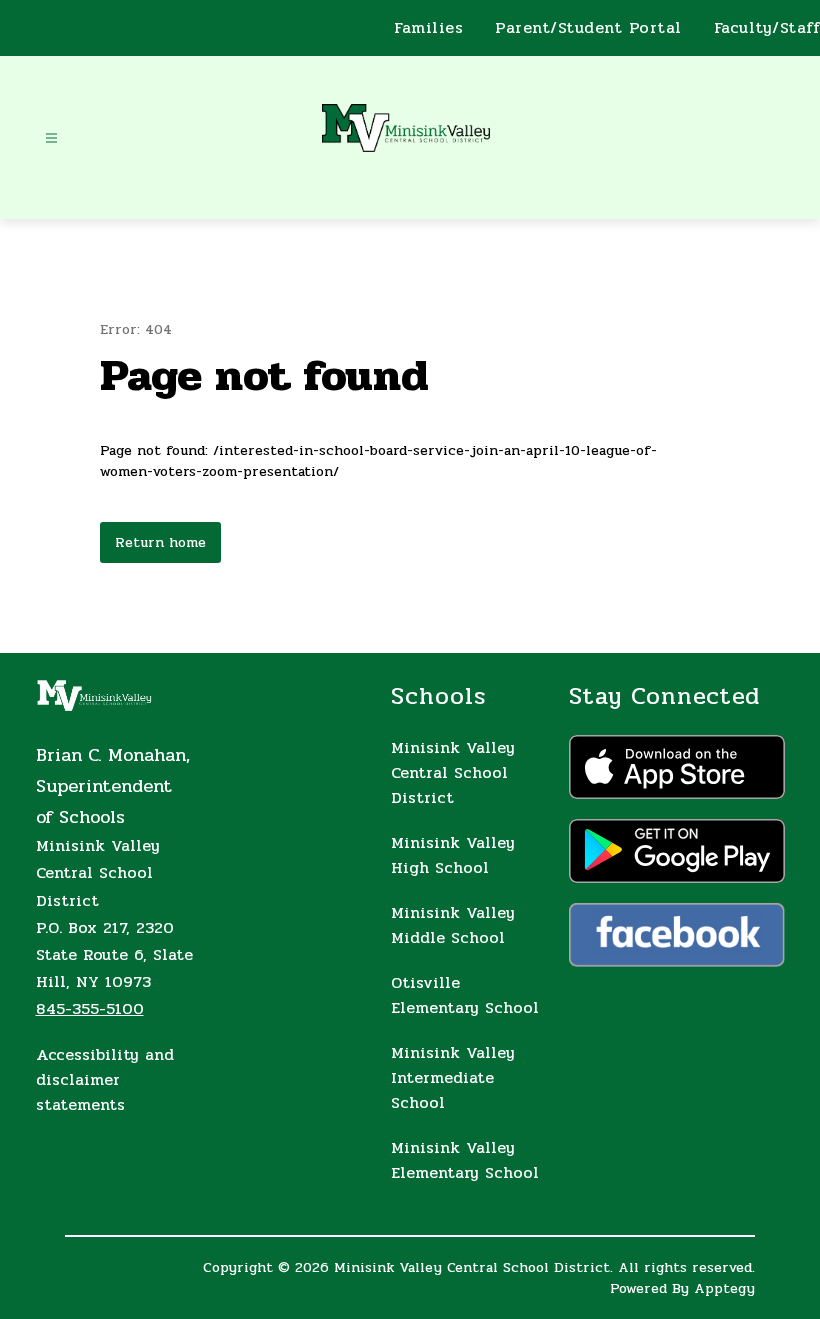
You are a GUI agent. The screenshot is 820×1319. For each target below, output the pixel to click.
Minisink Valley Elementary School (465, 1160)
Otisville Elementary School (465, 995)
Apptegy (724, 1288)
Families (428, 28)
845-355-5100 (90, 1008)
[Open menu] (51, 138)
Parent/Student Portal (588, 28)
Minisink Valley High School (453, 855)
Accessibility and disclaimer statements (105, 1079)
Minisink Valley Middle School (453, 925)
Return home (160, 542)
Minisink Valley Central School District (453, 772)
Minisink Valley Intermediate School (453, 1077)
